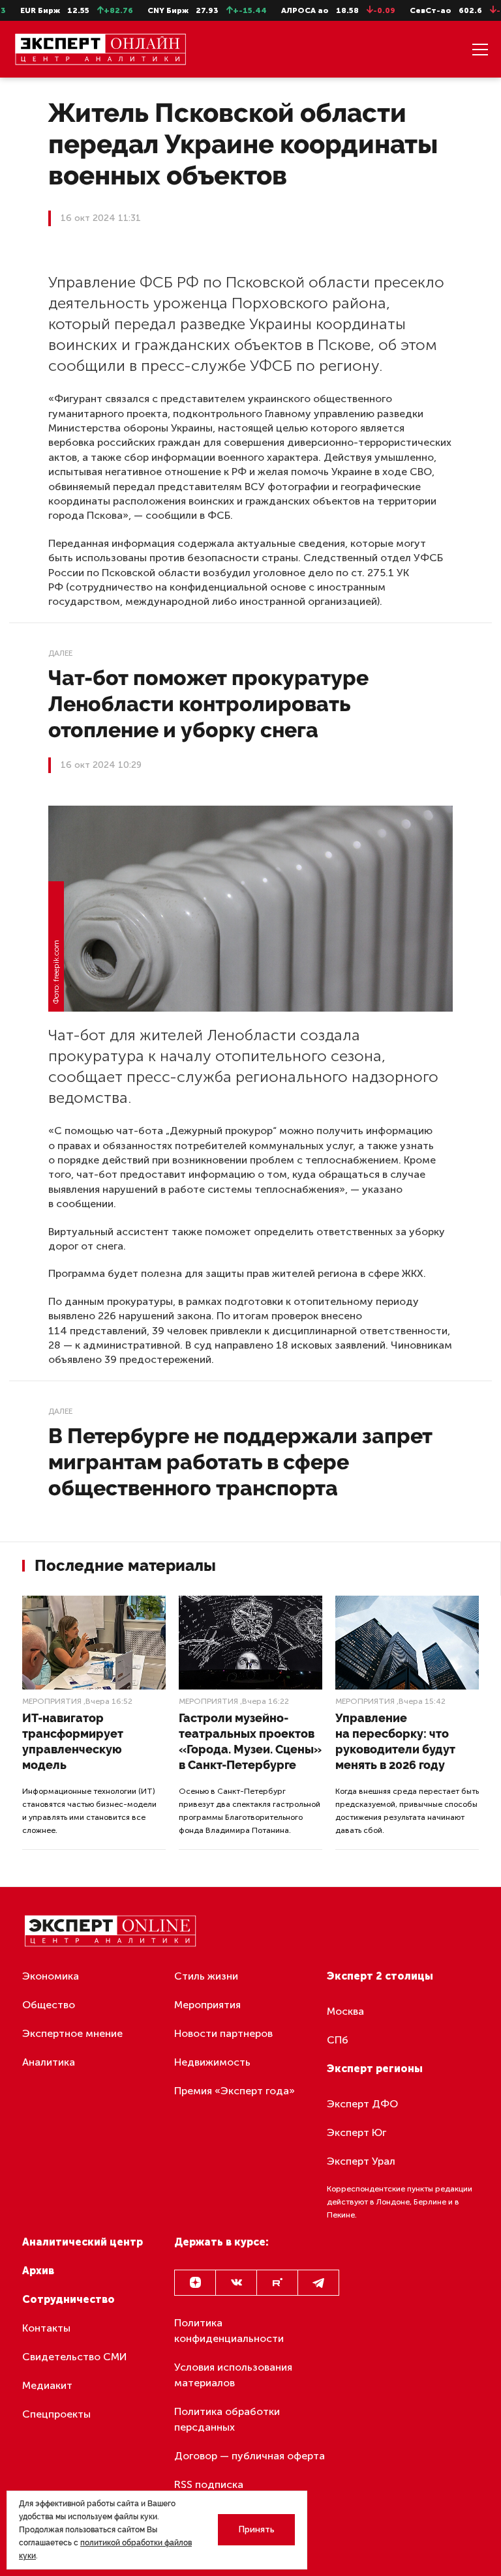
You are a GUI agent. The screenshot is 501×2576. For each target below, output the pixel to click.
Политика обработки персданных (227, 2419)
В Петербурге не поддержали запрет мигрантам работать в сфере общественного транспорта (240, 1462)
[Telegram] (318, 2283)
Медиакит (47, 2385)
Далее (60, 653)
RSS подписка (209, 2484)
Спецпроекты (56, 2414)
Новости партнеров (223, 2033)
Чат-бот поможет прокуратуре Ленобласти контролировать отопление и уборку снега (208, 704)
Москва (345, 2011)
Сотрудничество (68, 2299)
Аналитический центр (83, 2242)
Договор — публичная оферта (250, 2456)
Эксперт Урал (361, 2161)
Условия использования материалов (233, 2375)
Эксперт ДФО (362, 2104)
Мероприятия (52, 1701)
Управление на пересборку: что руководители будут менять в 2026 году (395, 1741)
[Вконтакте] (236, 2283)
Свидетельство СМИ (75, 2357)
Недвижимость (212, 2062)
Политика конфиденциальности (229, 2331)
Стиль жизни (206, 1976)
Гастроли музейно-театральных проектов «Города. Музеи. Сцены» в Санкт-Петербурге (250, 1741)
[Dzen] (195, 2283)
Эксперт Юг (357, 2132)
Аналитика (49, 2062)
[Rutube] (277, 2283)
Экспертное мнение (72, 2033)
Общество (49, 2005)
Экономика (51, 1976)
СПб (338, 2040)
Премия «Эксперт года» (235, 2091)
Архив (38, 2271)
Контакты (46, 2328)
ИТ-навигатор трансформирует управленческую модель (73, 1741)
